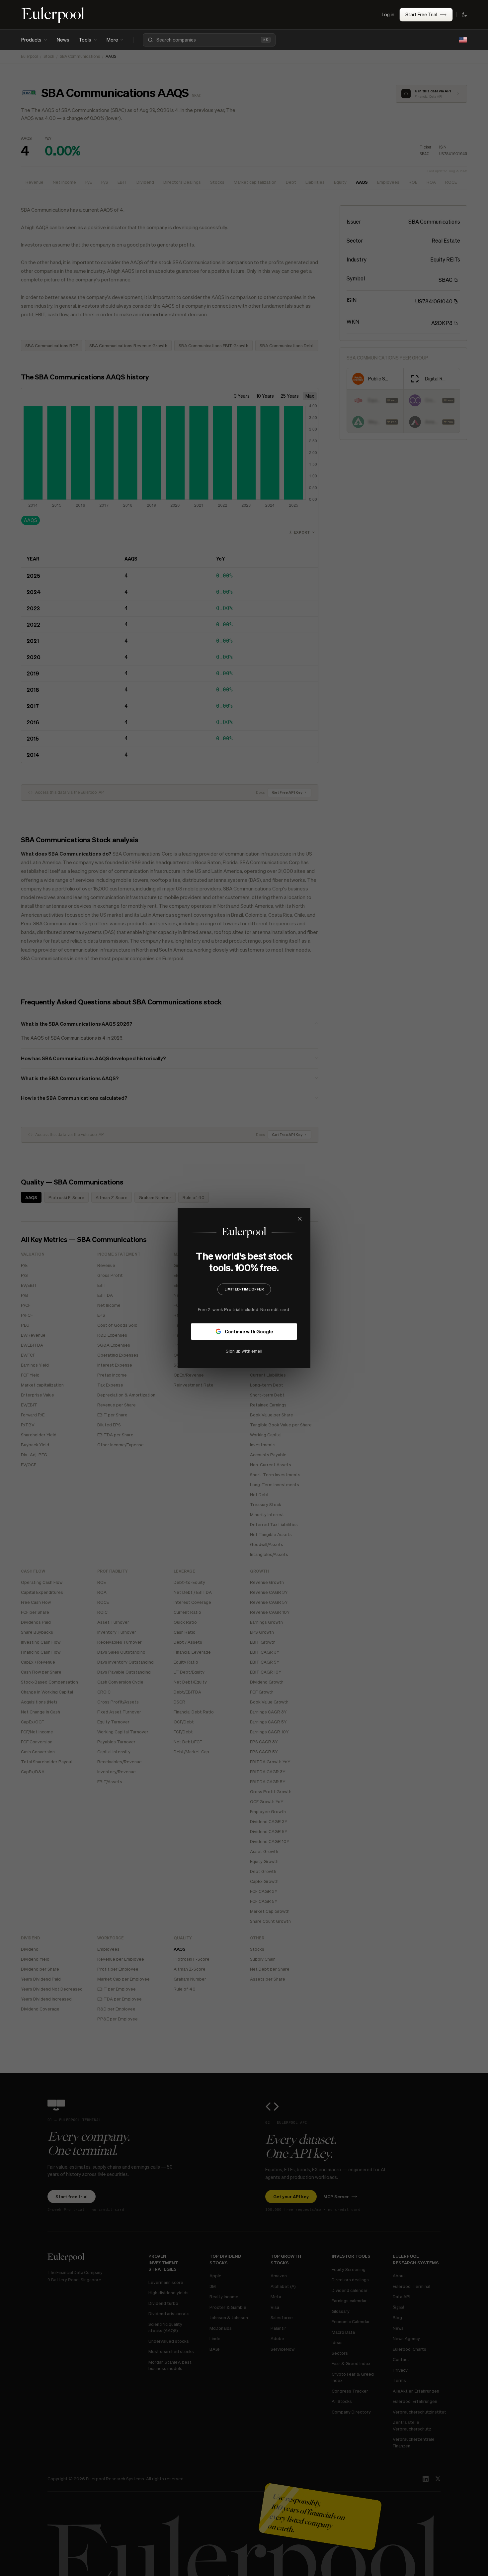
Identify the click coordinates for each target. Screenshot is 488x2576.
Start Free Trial (421, 14)
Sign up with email (244, 1351)
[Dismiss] (300, 1219)
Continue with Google (249, 1331)
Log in (388, 14)
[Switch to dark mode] (464, 15)
